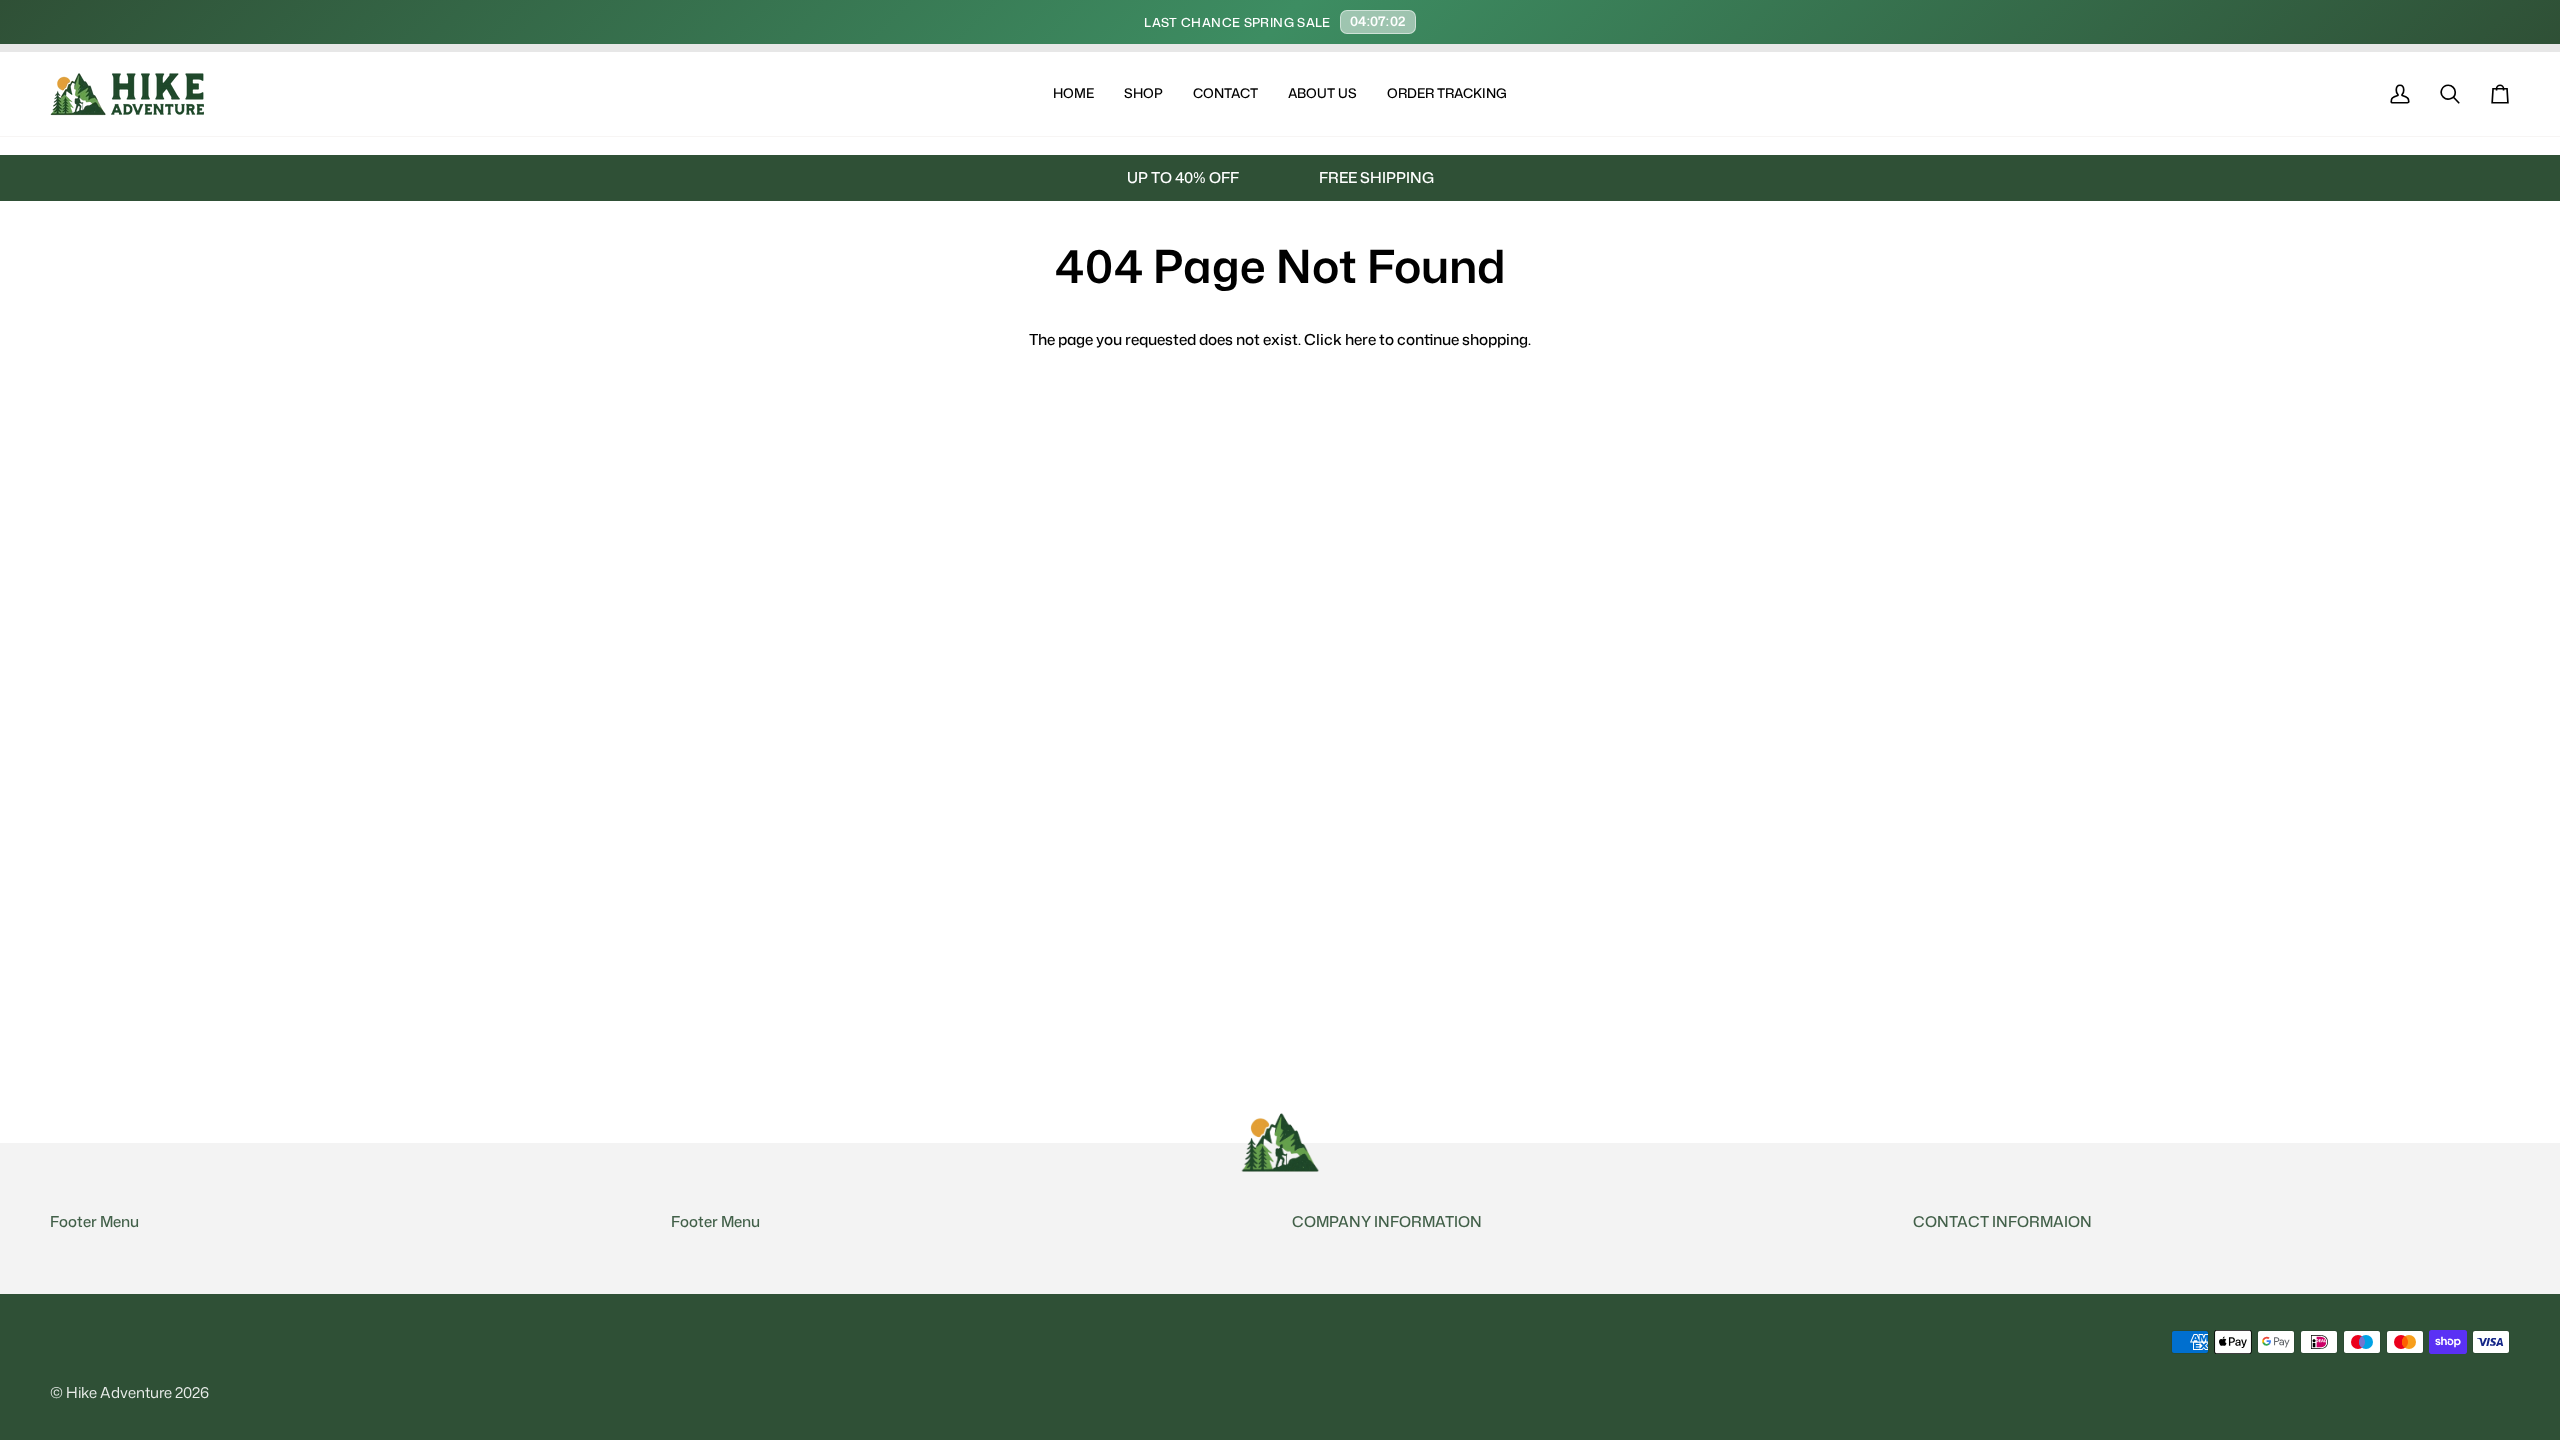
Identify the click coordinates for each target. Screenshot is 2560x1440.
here (1360, 339)
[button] (1143, 94)
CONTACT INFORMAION (2002, 1221)
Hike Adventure (119, 1392)
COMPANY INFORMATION (1387, 1221)
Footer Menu (94, 1221)
